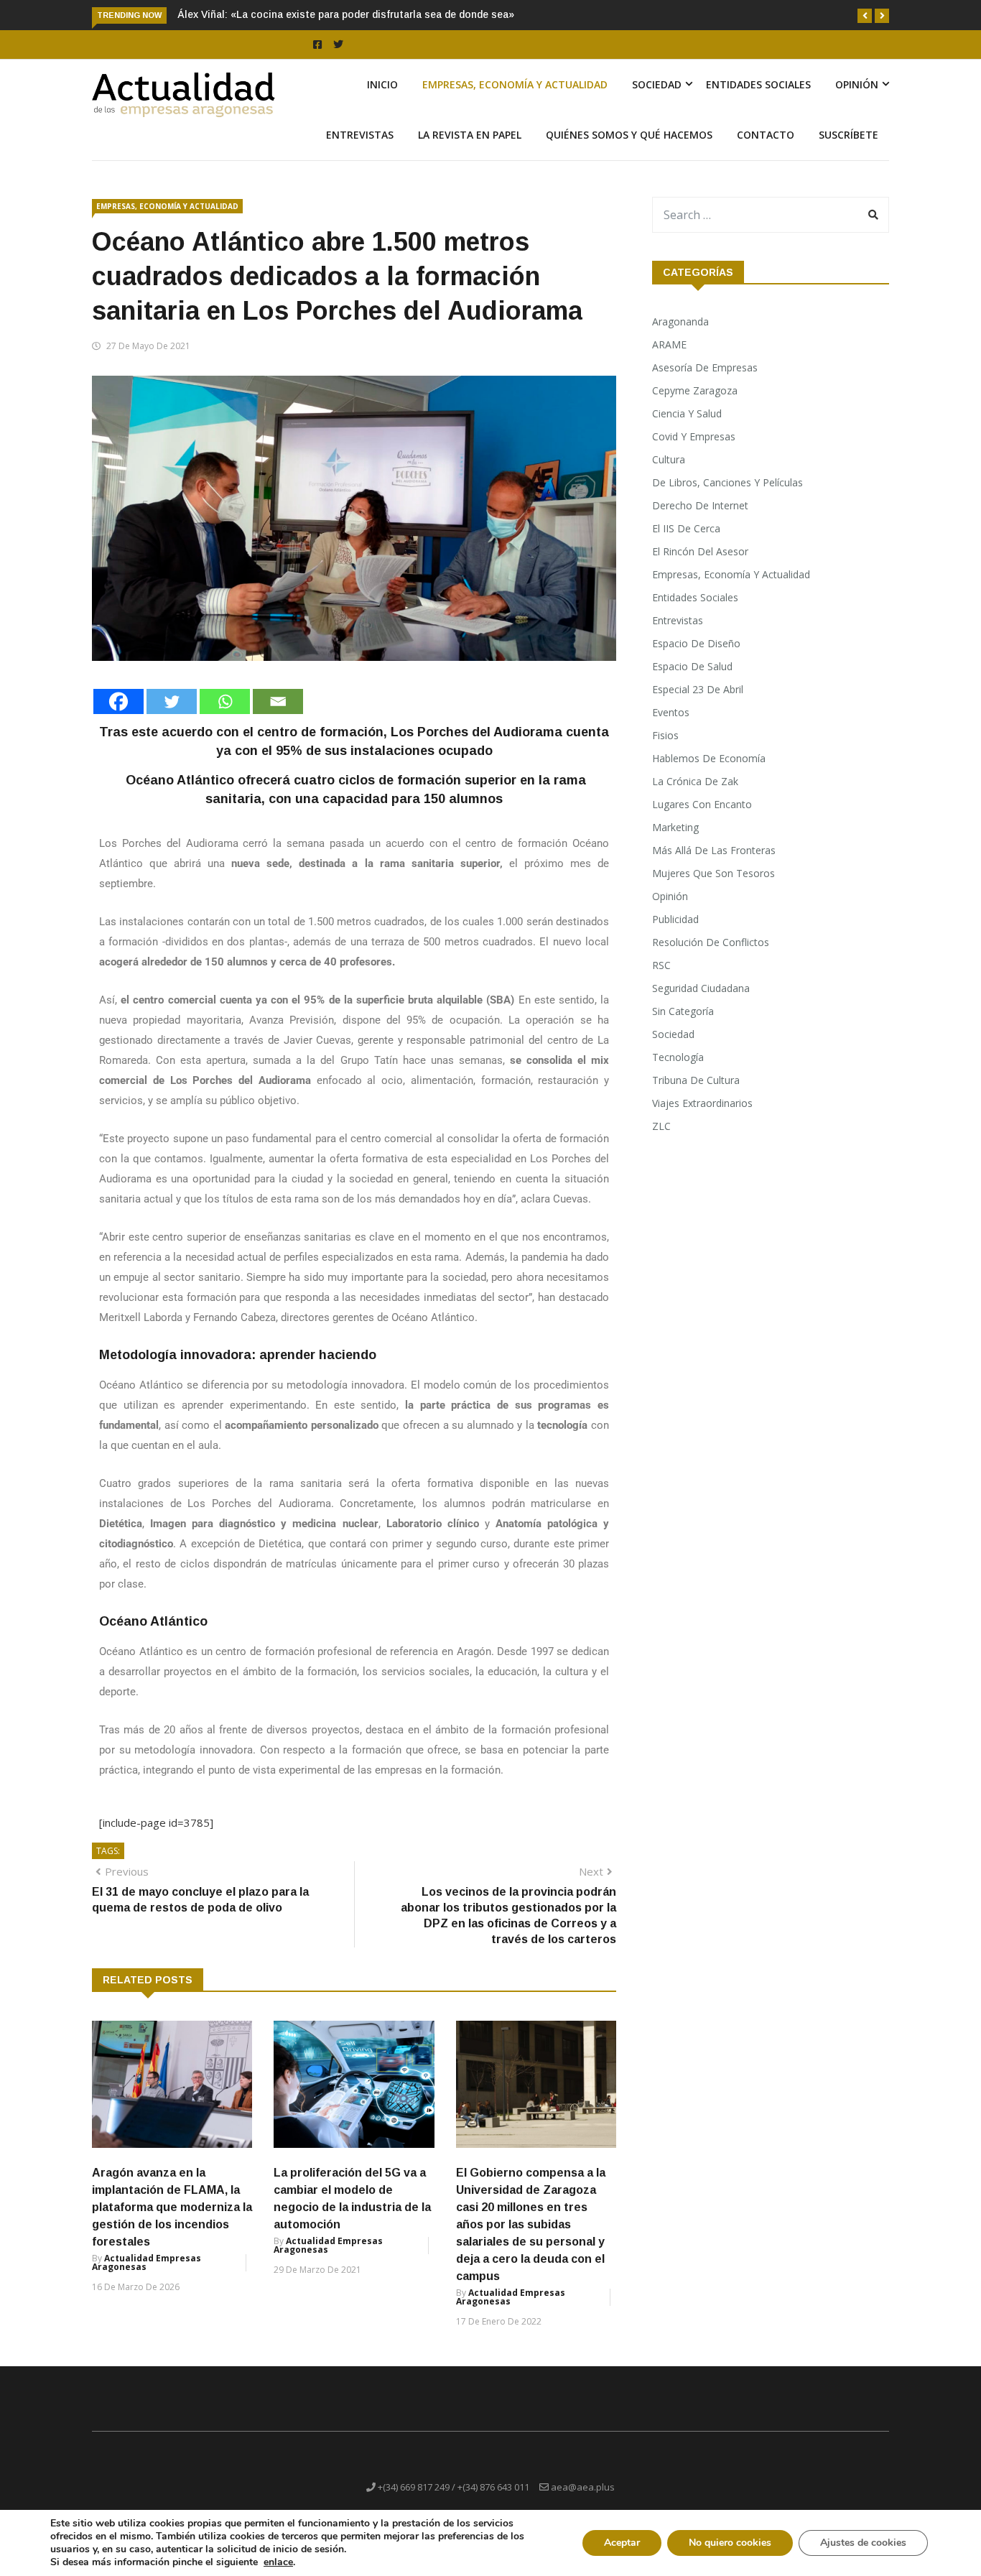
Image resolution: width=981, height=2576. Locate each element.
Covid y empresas (694, 436)
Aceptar (622, 2543)
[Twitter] (172, 701)
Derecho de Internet (700, 505)
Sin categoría (683, 1011)
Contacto (766, 135)
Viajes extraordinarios (702, 1103)
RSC (661, 965)
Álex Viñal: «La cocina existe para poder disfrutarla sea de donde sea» (346, 14)
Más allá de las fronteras (714, 850)
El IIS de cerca (686, 528)
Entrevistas (360, 135)
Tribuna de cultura (696, 1080)
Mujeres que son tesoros (713, 873)
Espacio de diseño (696, 643)
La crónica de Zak (695, 781)
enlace (278, 2562)
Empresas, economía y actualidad (515, 84)
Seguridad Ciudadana (701, 988)
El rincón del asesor (700, 551)
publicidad (675, 919)
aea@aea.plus (583, 2487)
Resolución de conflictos (711, 942)
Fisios (665, 735)
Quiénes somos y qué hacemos (629, 135)
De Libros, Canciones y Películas (727, 482)
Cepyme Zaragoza (695, 390)
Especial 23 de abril (698, 689)
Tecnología (678, 1057)
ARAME (669, 344)
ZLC (661, 1126)
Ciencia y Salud (687, 413)
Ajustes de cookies (863, 2543)
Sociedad (657, 84)
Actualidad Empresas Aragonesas (147, 2262)
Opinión (857, 84)
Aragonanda (680, 321)
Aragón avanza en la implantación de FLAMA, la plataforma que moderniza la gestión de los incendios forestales (172, 2207)
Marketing (675, 827)
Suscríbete (849, 135)
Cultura (669, 459)
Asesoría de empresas (705, 367)
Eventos (671, 712)
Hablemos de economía (709, 758)
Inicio (382, 84)
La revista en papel (470, 135)
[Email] (278, 701)
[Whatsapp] (225, 701)
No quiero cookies (730, 2543)
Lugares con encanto (702, 804)
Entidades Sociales (758, 84)
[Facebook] (118, 701)
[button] (865, 16)
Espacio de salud (692, 666)
